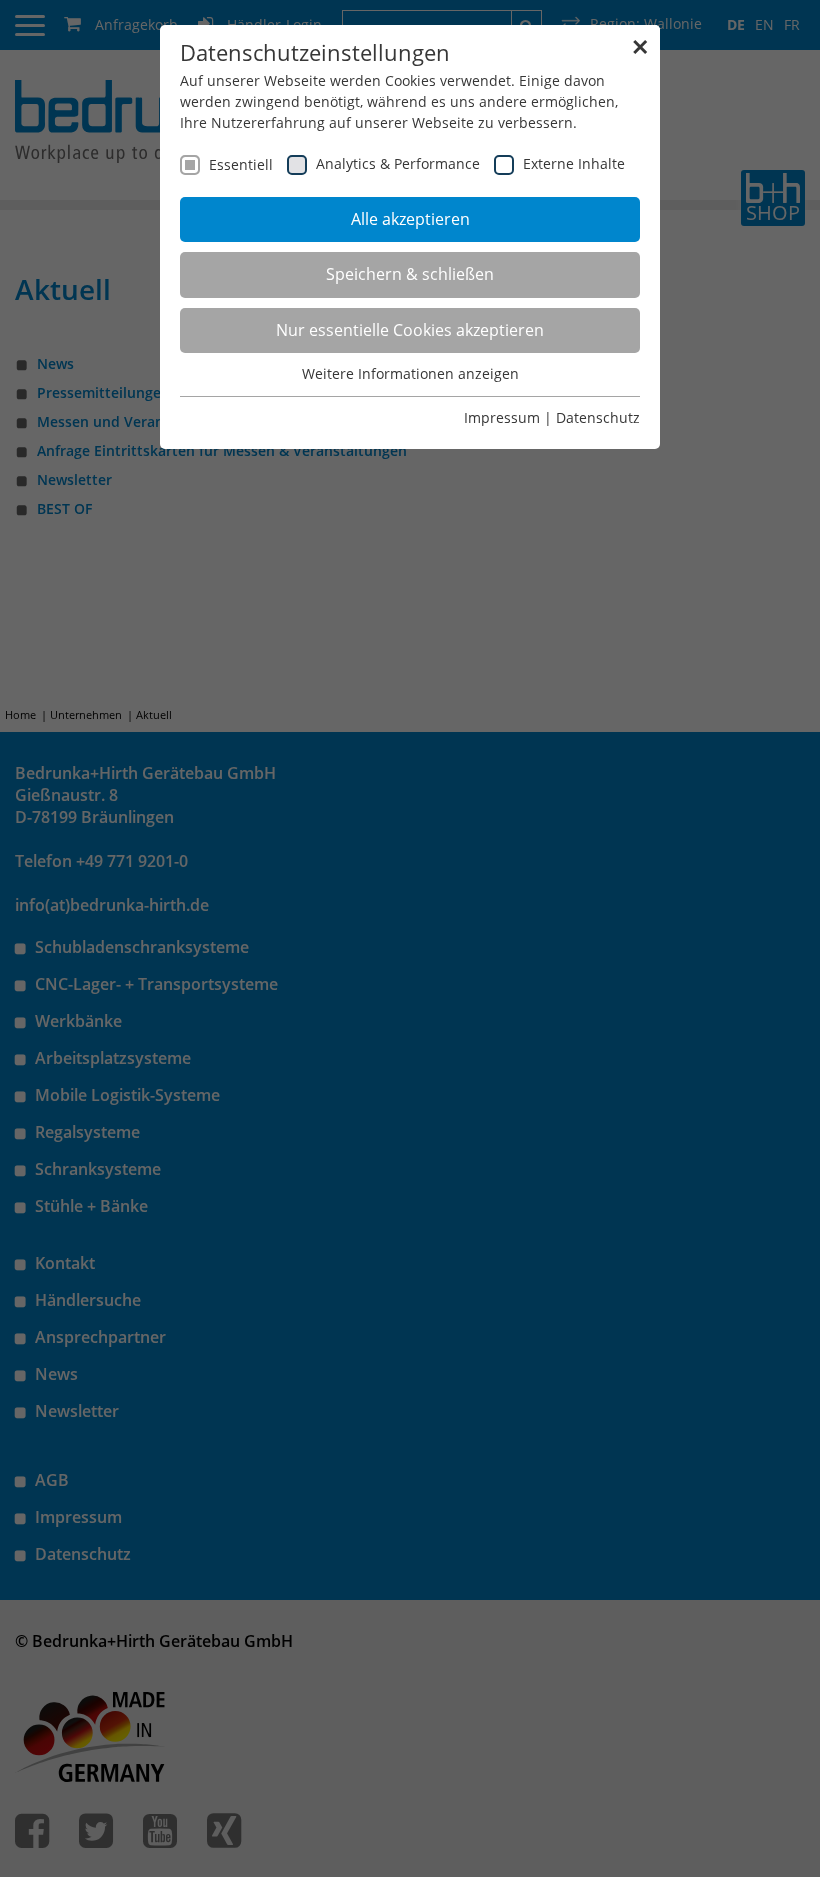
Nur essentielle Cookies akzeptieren (410, 330)
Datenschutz (598, 417)
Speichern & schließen (410, 274)
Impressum (502, 417)
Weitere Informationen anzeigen (410, 373)
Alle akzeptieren (410, 219)
